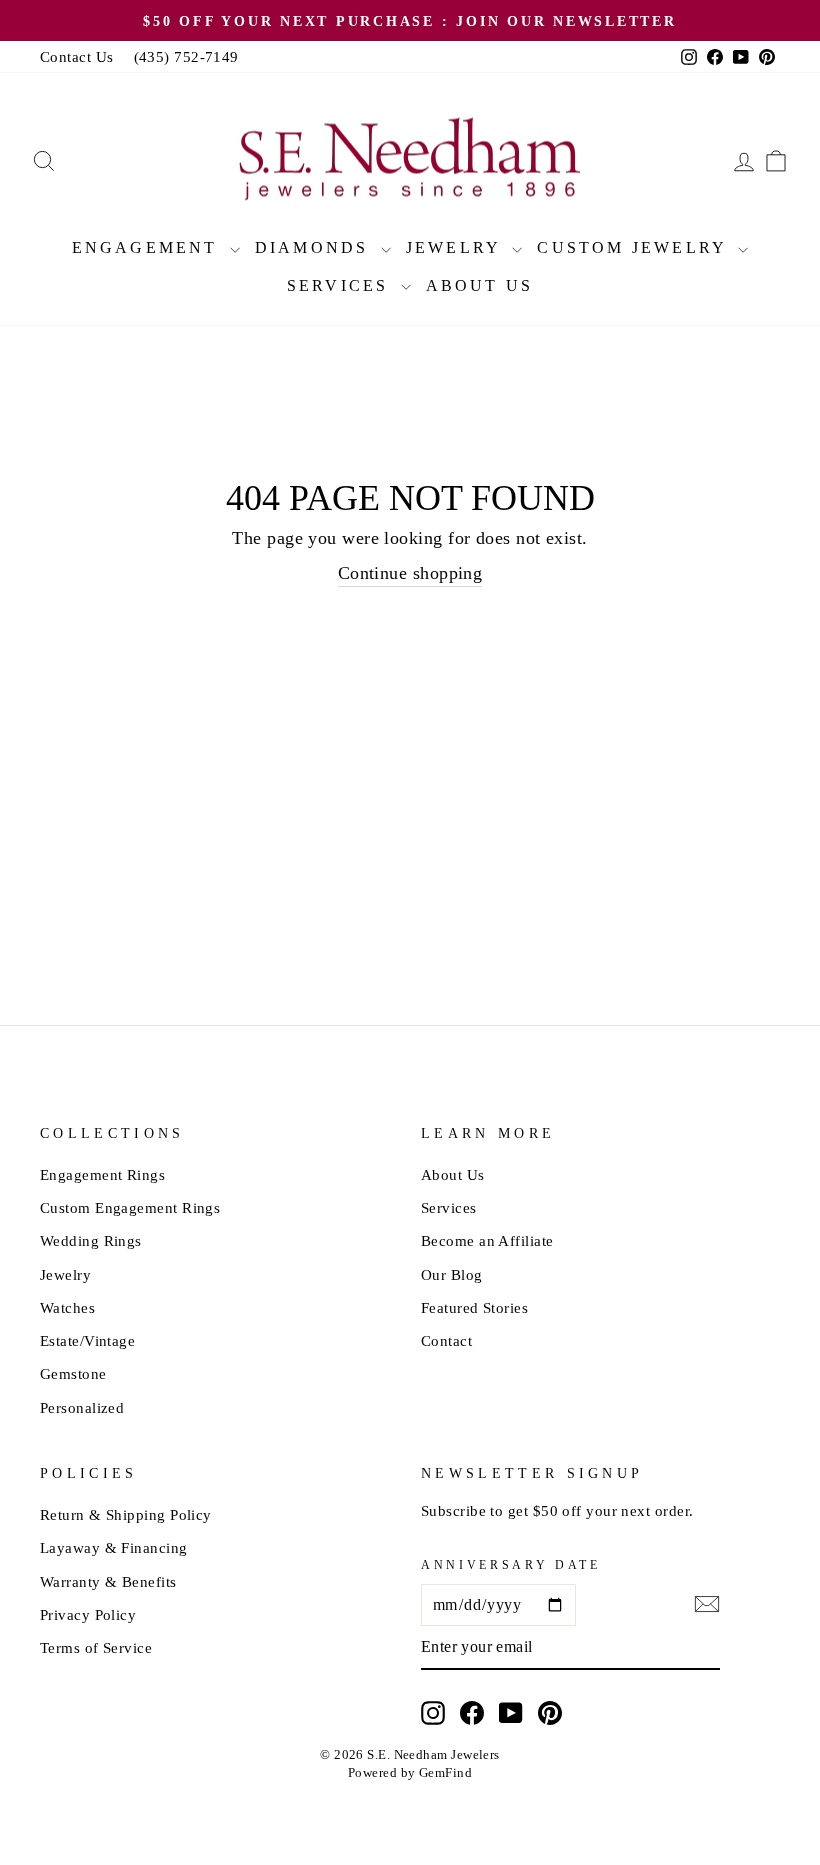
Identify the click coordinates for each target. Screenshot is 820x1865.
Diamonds (315, 247)
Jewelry (457, 247)
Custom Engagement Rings (130, 1207)
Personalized (82, 1407)
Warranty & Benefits (108, 1581)
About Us (480, 285)
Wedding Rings (91, 1240)
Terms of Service (96, 1647)
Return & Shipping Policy (126, 1514)
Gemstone (73, 1373)
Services (341, 285)
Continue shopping (410, 573)
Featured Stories (474, 1307)
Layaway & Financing (114, 1547)
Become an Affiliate (487, 1240)
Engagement (148, 247)
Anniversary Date (511, 1565)
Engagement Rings (102, 1174)
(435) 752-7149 (186, 56)
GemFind (445, 1773)
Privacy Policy (88, 1614)
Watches (67, 1307)
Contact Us (77, 56)
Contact (446, 1340)
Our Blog (452, 1274)
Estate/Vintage (87, 1340)
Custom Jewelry (635, 247)
